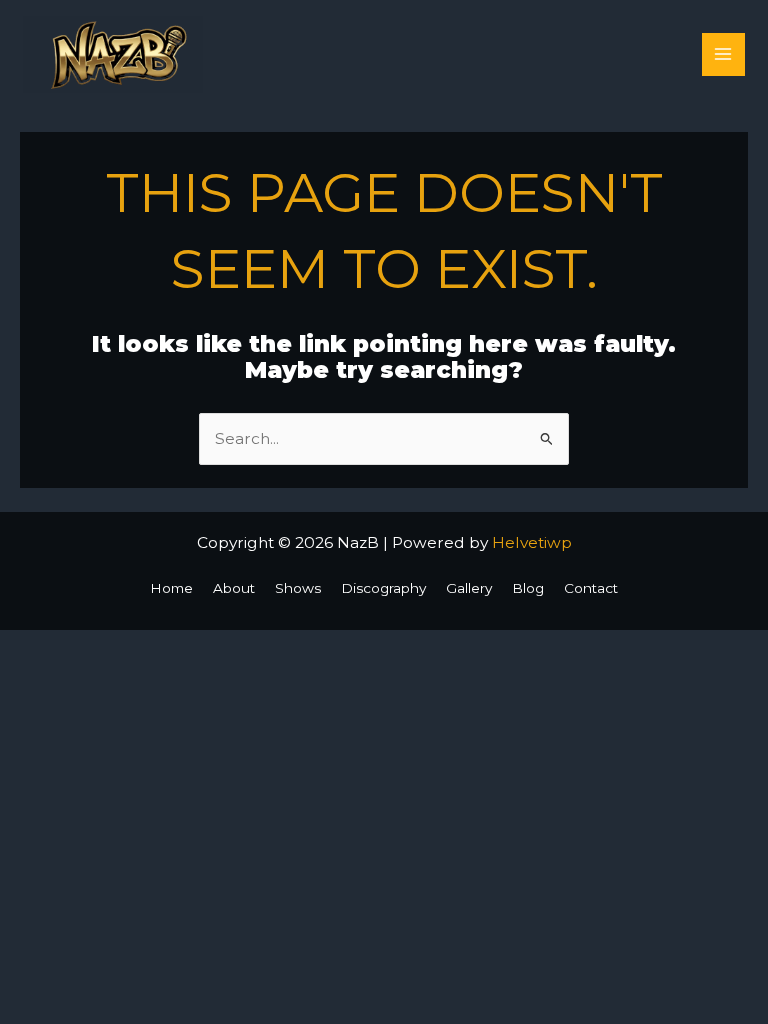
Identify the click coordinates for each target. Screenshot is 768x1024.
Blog (528, 588)
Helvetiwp (532, 542)
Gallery (469, 588)
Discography (383, 588)
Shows (298, 588)
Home (171, 588)
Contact (591, 588)
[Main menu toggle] (723, 54)
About (234, 588)
